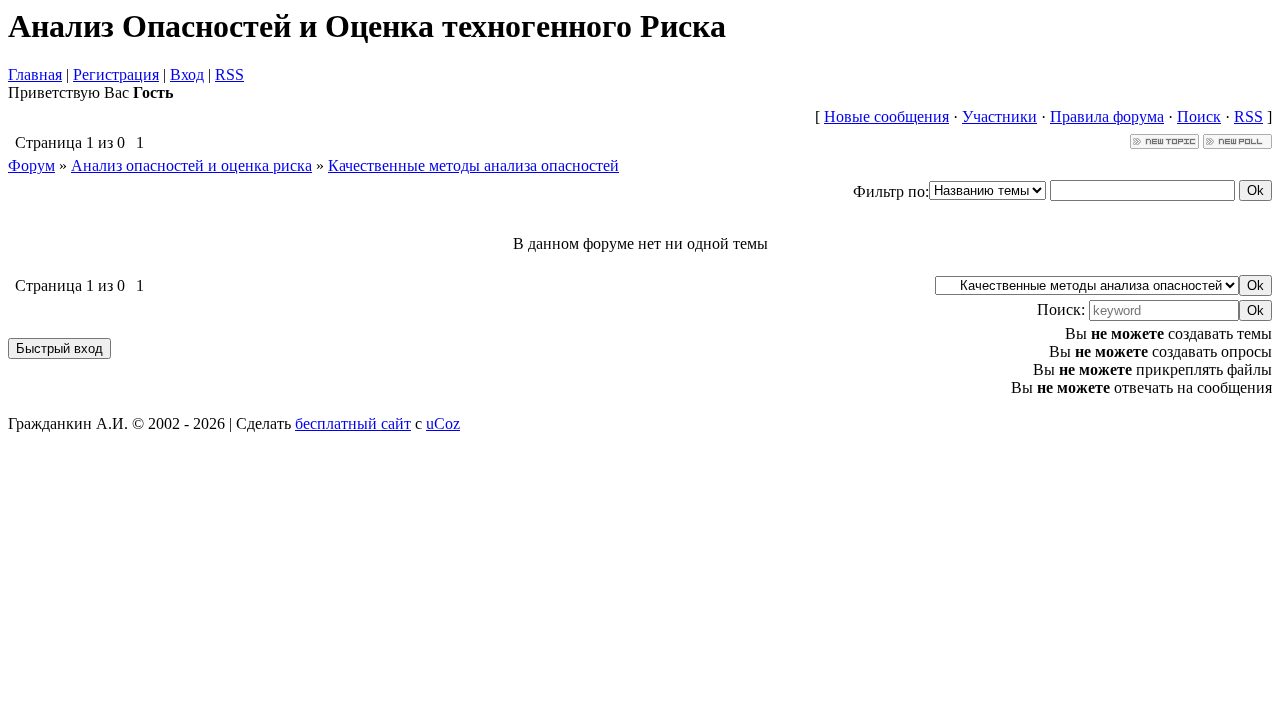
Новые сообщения (886, 116)
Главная (35, 74)
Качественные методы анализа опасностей (473, 165)
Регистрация (116, 74)
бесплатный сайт (353, 423)
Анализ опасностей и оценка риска (191, 165)
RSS (229, 74)
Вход (187, 74)
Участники (999, 116)
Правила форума (1107, 116)
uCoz (443, 423)
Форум (31, 165)
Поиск (1199, 116)
